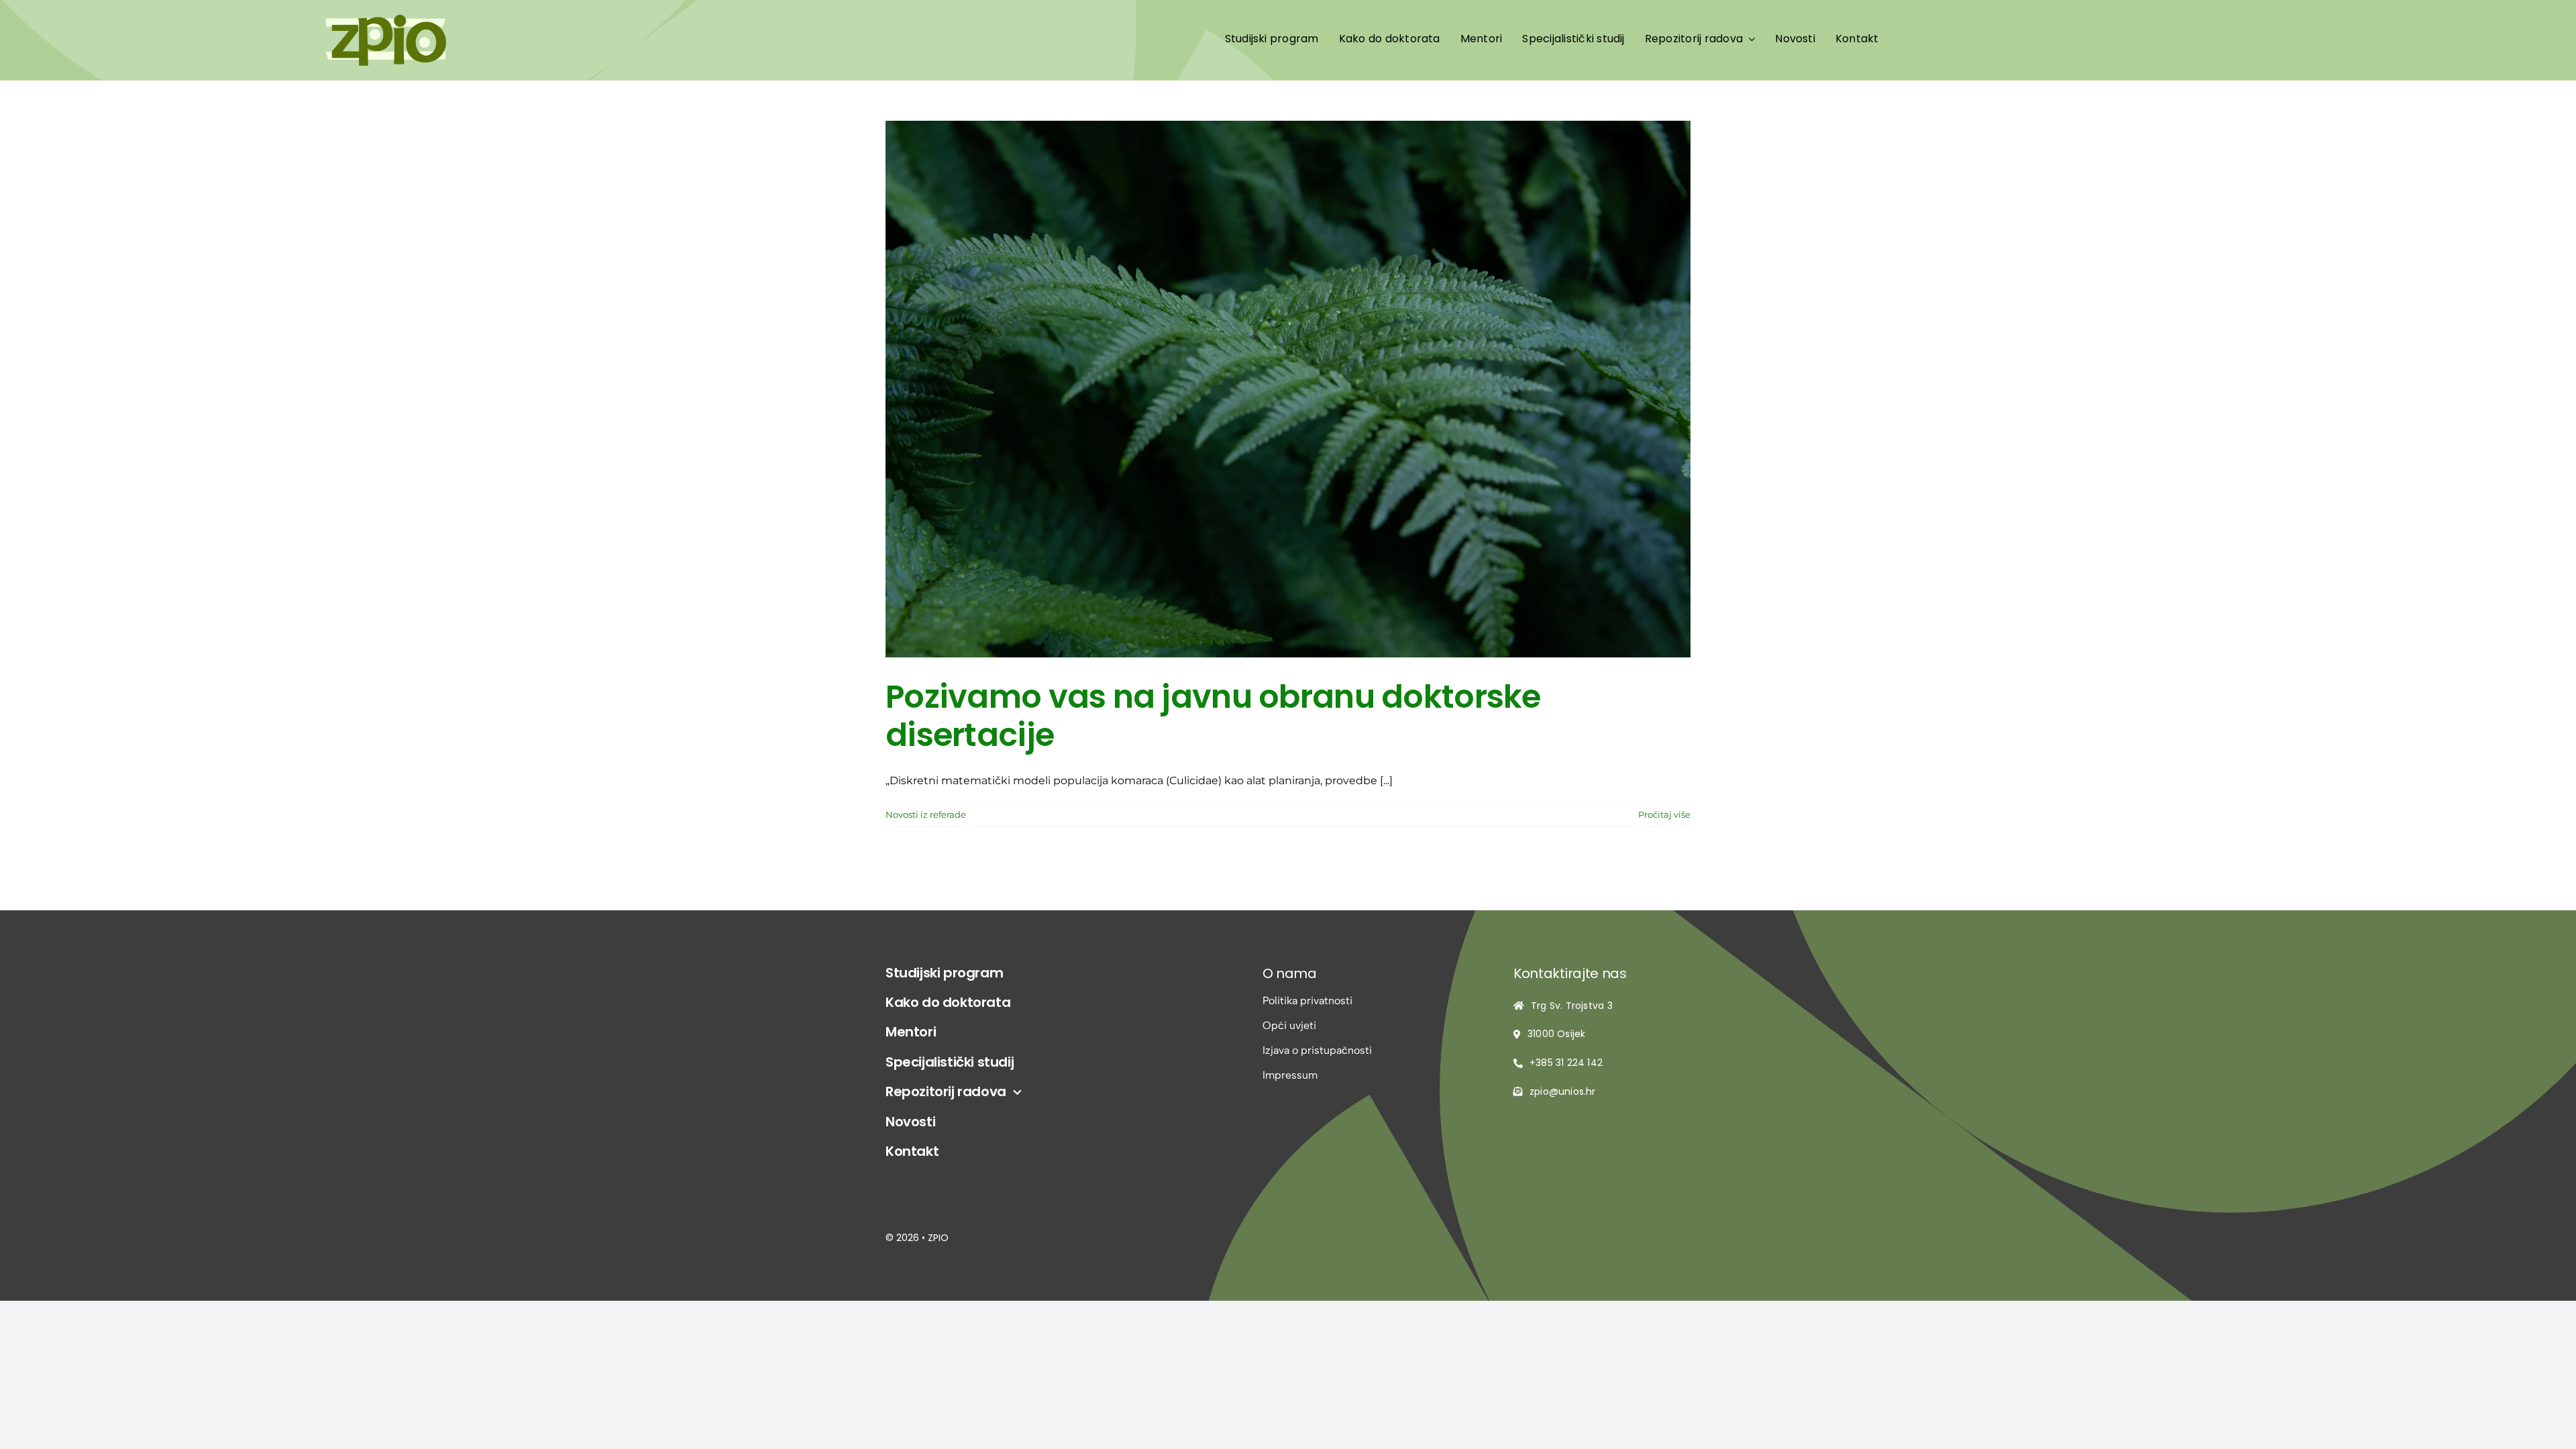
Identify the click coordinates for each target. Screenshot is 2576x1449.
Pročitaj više (1664, 814)
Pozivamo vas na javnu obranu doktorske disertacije (1213, 716)
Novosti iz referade (926, 814)
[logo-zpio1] (386, 20)
